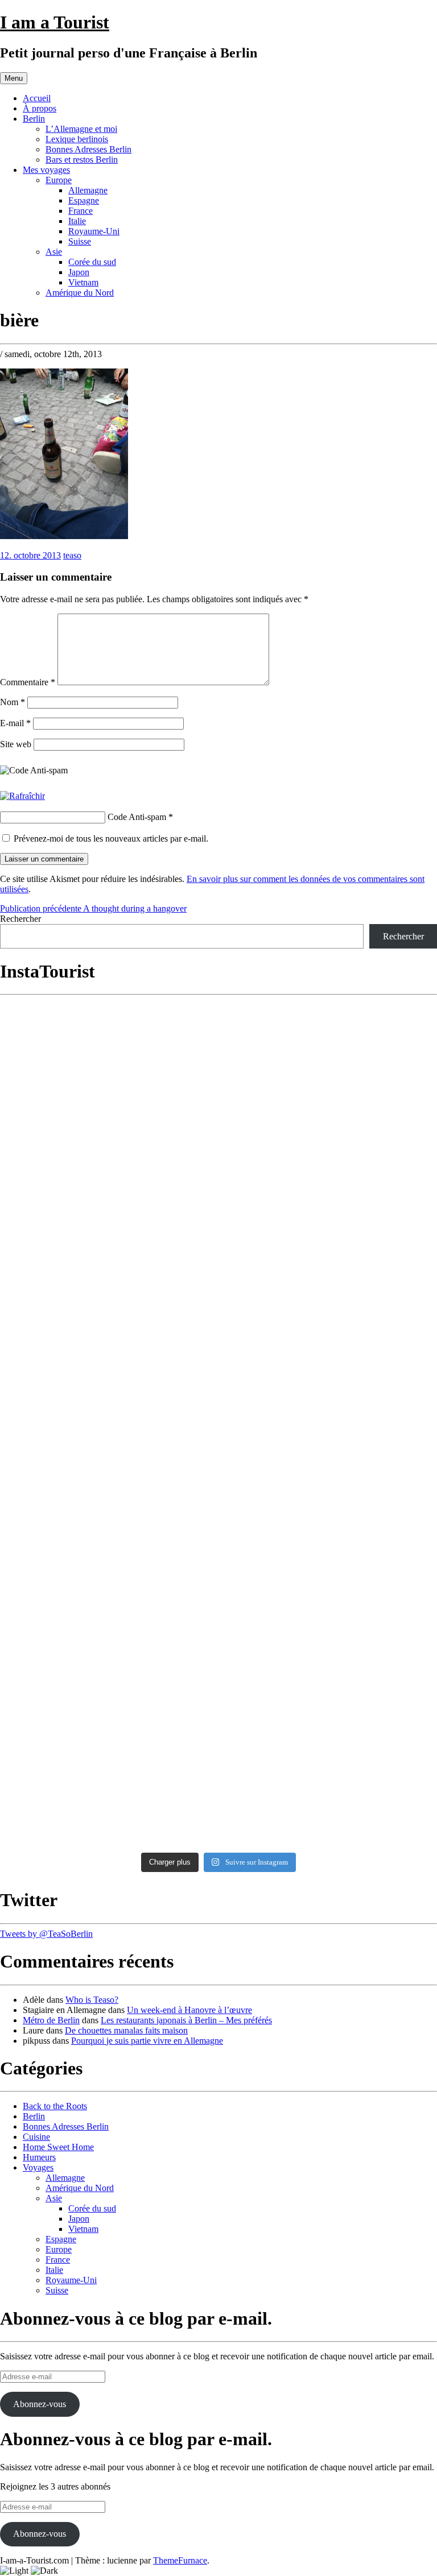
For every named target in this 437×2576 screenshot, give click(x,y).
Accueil (37, 98)
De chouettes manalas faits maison (126, 2030)
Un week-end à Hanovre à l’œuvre (189, 2010)
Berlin (34, 119)
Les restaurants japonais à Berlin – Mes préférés (186, 2020)
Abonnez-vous (40, 2404)
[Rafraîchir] (22, 796)
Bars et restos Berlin (82, 160)
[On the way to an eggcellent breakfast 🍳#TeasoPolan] (329, 1536)
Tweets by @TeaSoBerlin (46, 1934)
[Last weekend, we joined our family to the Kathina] (329, 1286)
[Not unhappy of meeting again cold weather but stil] (108, 1543)
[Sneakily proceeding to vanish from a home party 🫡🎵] (108, 1038)
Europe (59, 180)
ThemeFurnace (180, 2560)
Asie (54, 252)
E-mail (15, 723)
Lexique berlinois (77, 139)
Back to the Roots (55, 2106)
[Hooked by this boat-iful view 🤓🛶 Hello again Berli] (108, 1666)
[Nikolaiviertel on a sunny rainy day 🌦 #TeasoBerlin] (108, 1788)
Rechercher (20, 919)
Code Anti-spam (137, 817)
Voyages (38, 2167)
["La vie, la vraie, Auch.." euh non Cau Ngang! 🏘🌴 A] (329, 1134)
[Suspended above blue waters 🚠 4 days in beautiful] (108, 1466)
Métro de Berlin (51, 2020)
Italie (77, 221)
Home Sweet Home (58, 2147)
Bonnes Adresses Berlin (88, 149)
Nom (13, 702)
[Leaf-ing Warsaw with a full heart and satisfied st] (329, 1801)
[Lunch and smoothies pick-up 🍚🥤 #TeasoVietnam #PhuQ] (329, 1400)
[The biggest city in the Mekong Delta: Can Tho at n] (108, 1225)
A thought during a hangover (93, 908)
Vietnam (83, 282)
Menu (14, 78)
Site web (16, 744)
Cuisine (36, 2137)
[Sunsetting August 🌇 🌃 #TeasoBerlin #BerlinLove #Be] (108, 1603)
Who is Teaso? (92, 2000)
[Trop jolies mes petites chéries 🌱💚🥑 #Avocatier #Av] (329, 1719)
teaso (72, 555)
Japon (79, 272)
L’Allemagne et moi (81, 129)
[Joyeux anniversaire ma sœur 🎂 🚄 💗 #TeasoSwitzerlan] (329, 1661)
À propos (40, 108)
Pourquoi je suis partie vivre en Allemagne (147, 2041)
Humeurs (39, 2157)
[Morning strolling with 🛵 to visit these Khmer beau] (108, 1406)
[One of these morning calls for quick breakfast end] (108, 1101)
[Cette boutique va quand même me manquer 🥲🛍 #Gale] (108, 1726)
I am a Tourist (55, 22)
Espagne (84, 200)
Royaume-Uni (94, 231)
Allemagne (88, 190)
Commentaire (28, 682)
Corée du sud (92, 262)
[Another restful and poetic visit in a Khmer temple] (329, 1038)
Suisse (80, 241)
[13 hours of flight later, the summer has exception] (329, 1471)
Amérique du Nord (80, 293)
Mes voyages (46, 170)
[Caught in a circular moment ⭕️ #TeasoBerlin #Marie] (329, 1608)
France (81, 211)
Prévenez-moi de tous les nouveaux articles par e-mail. (111, 838)
